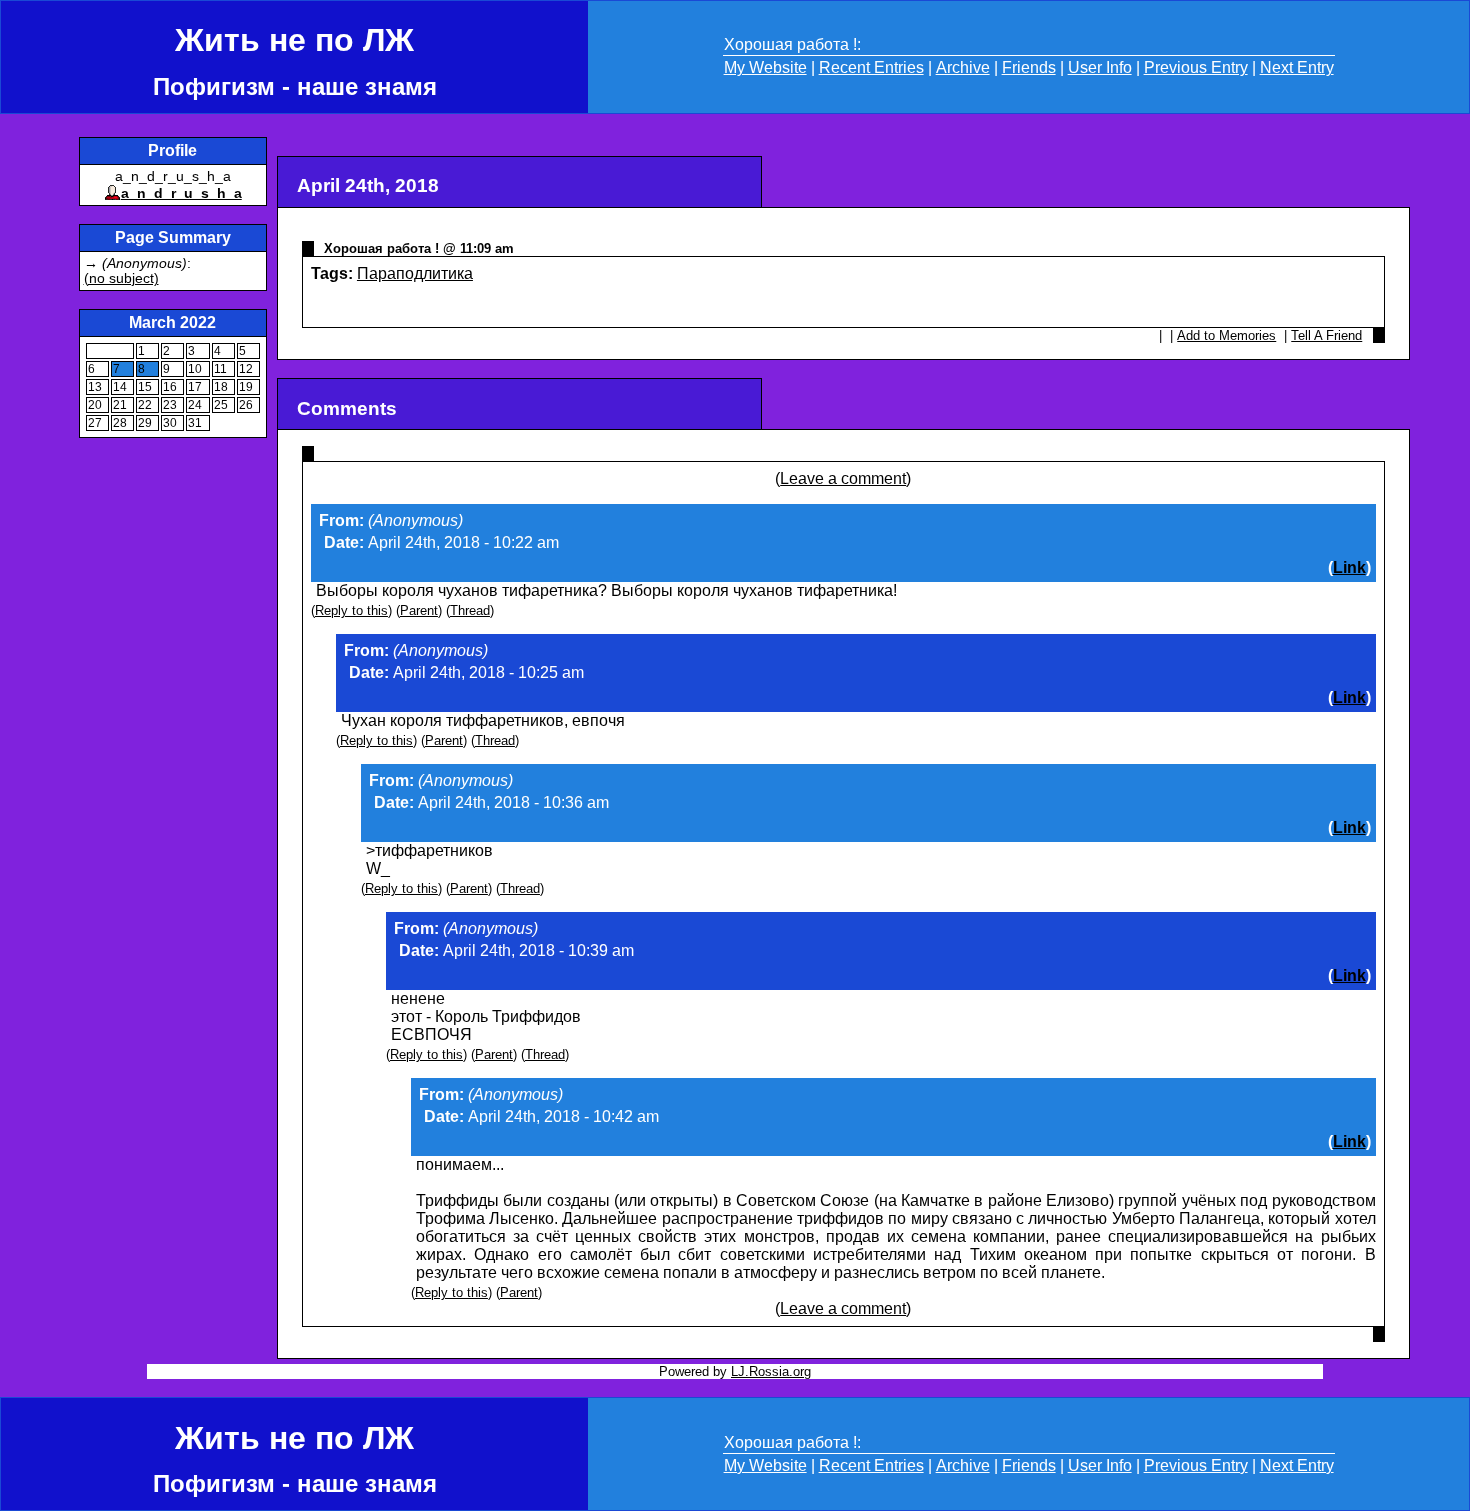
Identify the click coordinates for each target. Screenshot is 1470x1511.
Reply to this (351, 610)
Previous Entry (1196, 67)
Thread (470, 610)
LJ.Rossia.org (771, 1371)
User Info (1100, 67)
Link (1349, 567)
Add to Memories (1226, 335)
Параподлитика (415, 273)
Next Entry (1297, 67)
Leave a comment (843, 478)
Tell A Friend (1326, 335)
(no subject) (121, 278)
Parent (419, 610)
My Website (765, 67)
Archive (963, 67)
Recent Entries (871, 67)
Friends (1029, 67)
